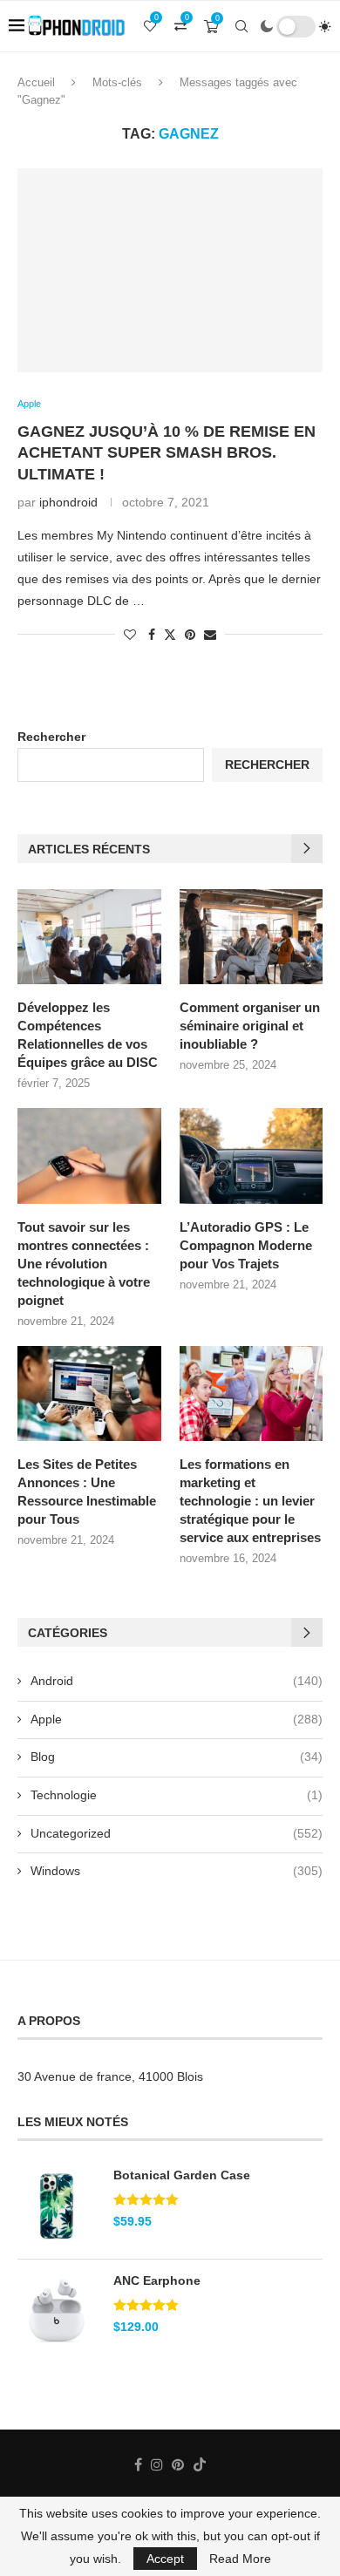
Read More (240, 2559)
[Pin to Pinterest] (190, 635)
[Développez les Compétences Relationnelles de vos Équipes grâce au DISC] (89, 937)
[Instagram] (157, 2464)
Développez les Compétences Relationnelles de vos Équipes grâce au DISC (88, 1035)
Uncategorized (177, 1833)
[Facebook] (138, 2464)
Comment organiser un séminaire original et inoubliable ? (250, 1026)
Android (177, 1681)
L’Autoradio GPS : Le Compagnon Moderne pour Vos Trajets (246, 1245)
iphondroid (68, 502)
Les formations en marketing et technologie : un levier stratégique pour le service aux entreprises (250, 1501)
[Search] (241, 26)
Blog (177, 1757)
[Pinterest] (178, 2464)
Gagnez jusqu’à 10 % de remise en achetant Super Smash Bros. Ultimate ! (167, 453)
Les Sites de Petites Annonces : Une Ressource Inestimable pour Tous (87, 1492)
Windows (177, 1871)
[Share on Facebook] (152, 635)
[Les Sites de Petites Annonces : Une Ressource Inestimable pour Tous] (89, 1394)
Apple (177, 1719)
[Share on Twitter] (170, 634)
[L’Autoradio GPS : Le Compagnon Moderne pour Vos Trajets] (252, 1156)
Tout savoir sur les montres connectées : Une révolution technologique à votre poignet (84, 1264)
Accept (165, 2559)
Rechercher (51, 737)
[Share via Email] (210, 635)
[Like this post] (130, 635)
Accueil (36, 82)
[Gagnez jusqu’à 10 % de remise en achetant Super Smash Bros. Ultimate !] (170, 270)
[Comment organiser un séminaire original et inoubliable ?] (252, 937)
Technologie (177, 1795)
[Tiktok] (200, 2464)
